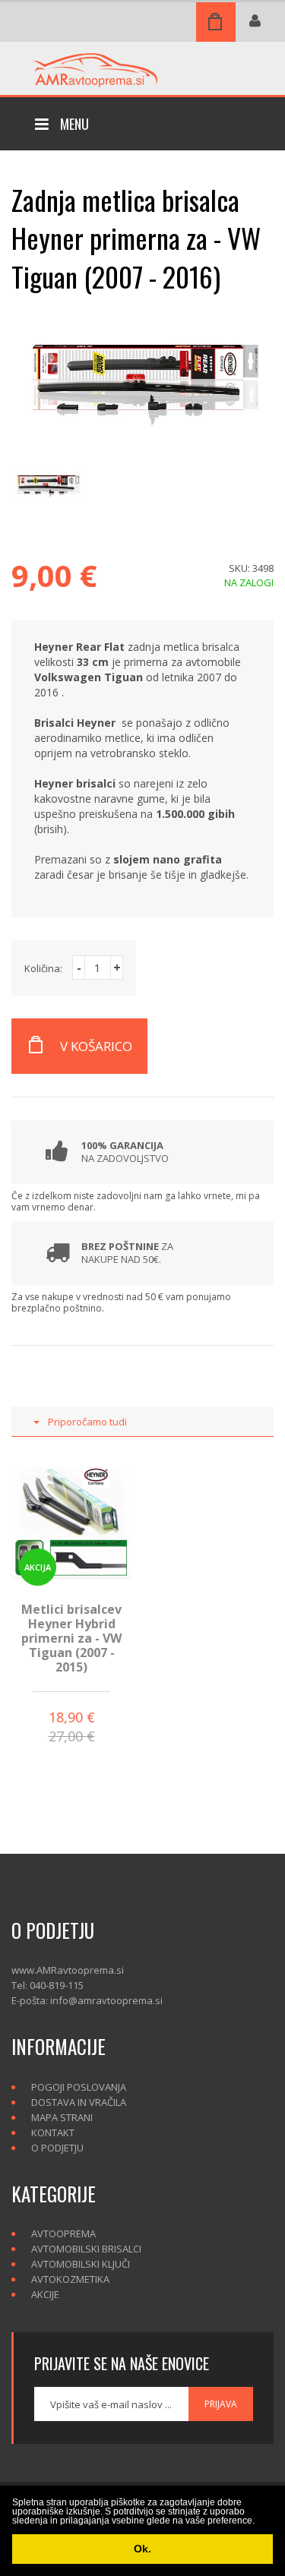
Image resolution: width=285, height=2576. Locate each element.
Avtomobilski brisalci (86, 2249)
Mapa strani (62, 2117)
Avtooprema (63, 2233)
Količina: (43, 968)
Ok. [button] (142, 2549)
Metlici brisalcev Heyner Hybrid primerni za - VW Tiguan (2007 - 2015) (71, 1638)
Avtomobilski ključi (81, 2264)
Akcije (45, 2294)
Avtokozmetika (70, 2279)
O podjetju (57, 2148)
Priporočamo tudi (87, 1422)
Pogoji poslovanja (79, 2087)
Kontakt (53, 2132)
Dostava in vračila (79, 2102)
